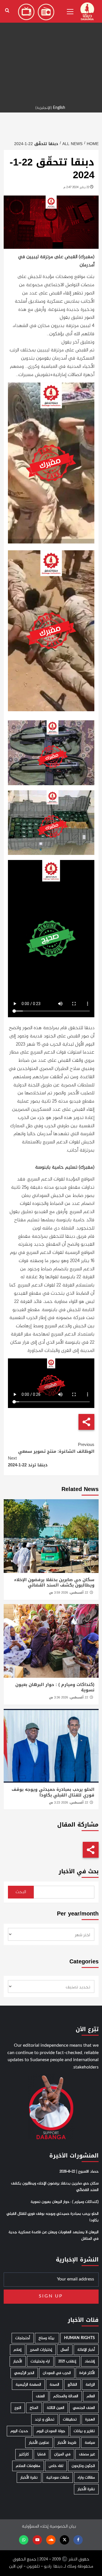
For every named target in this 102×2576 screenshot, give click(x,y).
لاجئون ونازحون (83, 2466)
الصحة (54, 2385)
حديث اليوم (19, 2431)
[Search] (7, 11)
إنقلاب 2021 (67, 2361)
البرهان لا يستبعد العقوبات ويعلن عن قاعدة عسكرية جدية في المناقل (54, 2235)
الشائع (72, 2385)
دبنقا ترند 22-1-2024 (28, 1462)
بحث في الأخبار (79, 1871)
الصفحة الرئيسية (28, 2385)
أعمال (65, 2350)
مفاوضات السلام (28, 2466)
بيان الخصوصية (63, 2527)
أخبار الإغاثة (86, 2350)
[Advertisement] (51, 51)
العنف (40, 2396)
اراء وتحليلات (40, 2361)
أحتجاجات (23, 2338)
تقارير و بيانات (84, 2431)
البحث (21, 1892)
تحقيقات (70, 2419)
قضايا (42, 2454)
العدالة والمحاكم (66, 2396)
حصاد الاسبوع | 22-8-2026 (79, 2172)
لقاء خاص (56, 2466)
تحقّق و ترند (45, 2419)
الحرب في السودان (57, 2373)
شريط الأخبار (67, 2443)
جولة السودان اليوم (51, 2431)
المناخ (34, 2408)
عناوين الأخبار (39, 2443)
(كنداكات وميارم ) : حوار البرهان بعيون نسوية (55, 1687)
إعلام (18, 2350)
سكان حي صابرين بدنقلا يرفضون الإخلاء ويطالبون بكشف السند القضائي (54, 1583)
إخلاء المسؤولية (35, 2527)
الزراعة (90, 2385)
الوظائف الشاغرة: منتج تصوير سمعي (56, 1448)
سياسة (90, 2443)
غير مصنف (87, 2454)
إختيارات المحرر (41, 2350)
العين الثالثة (56, 2408)
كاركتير (24, 2454)
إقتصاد (90, 2361)
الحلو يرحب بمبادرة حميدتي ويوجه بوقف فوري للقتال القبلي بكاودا (53, 1792)
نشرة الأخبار (29, 2478)
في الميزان (62, 2454)
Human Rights (79, 2338)
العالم (91, 2396)
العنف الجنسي (84, 2408)
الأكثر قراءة (87, 2373)
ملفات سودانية (58, 2478)
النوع (18, 2408)
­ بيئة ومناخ (47, 2338)
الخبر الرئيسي (24, 2373)
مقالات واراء (86, 2478)
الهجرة (90, 2419)
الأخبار (18, 2361)
